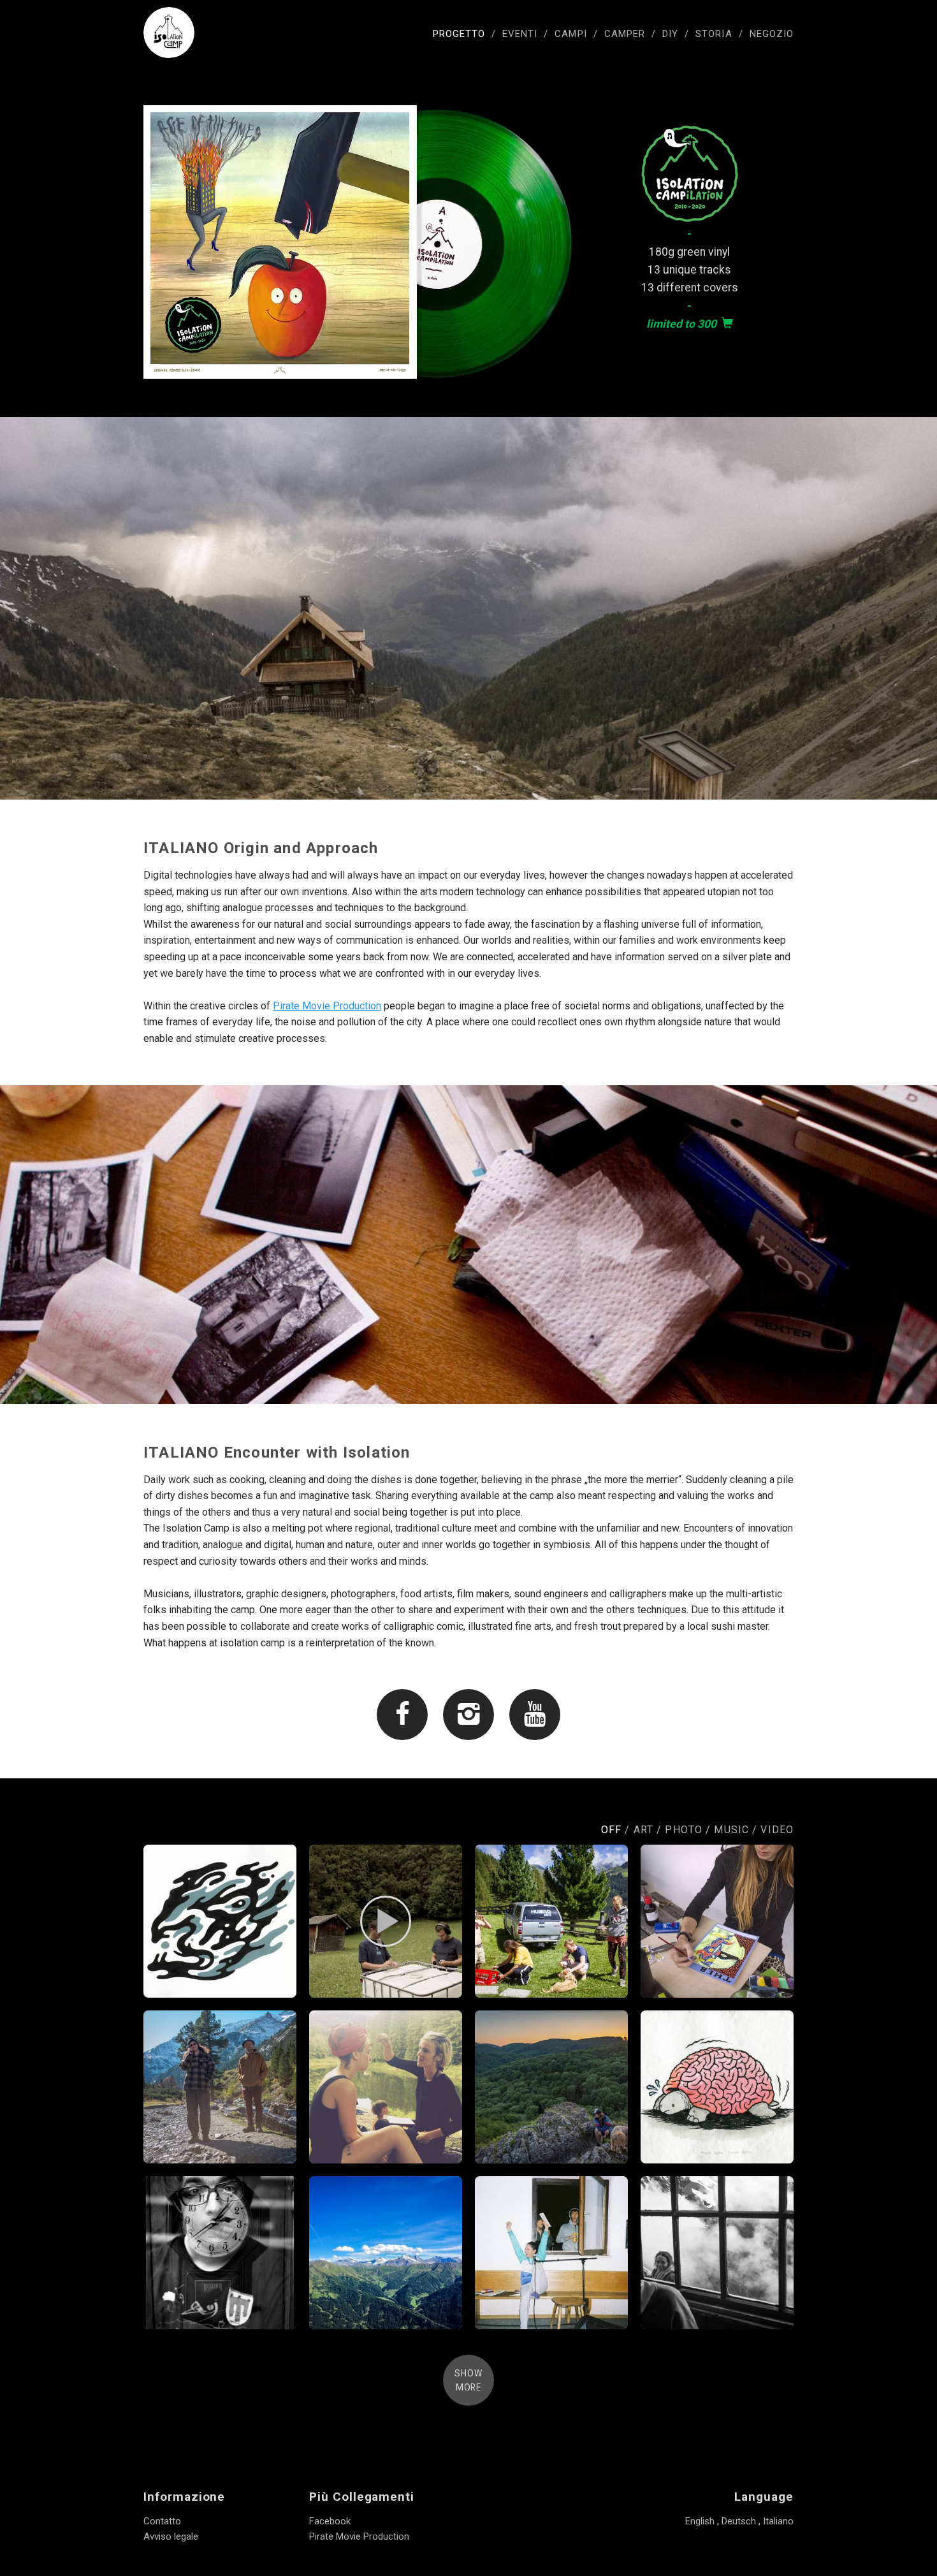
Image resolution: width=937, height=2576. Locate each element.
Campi (570, 34)
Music (731, 1830)
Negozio (772, 34)
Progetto (459, 34)
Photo (684, 1830)
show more (468, 2380)
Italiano (778, 2521)
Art (643, 1830)
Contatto (162, 2521)
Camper (625, 34)
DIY (670, 34)
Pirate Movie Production (327, 1006)
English (700, 2521)
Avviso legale (171, 2536)
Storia (714, 34)
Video (777, 1830)
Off (611, 1830)
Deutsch (739, 2521)
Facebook (330, 2521)
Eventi (520, 34)
